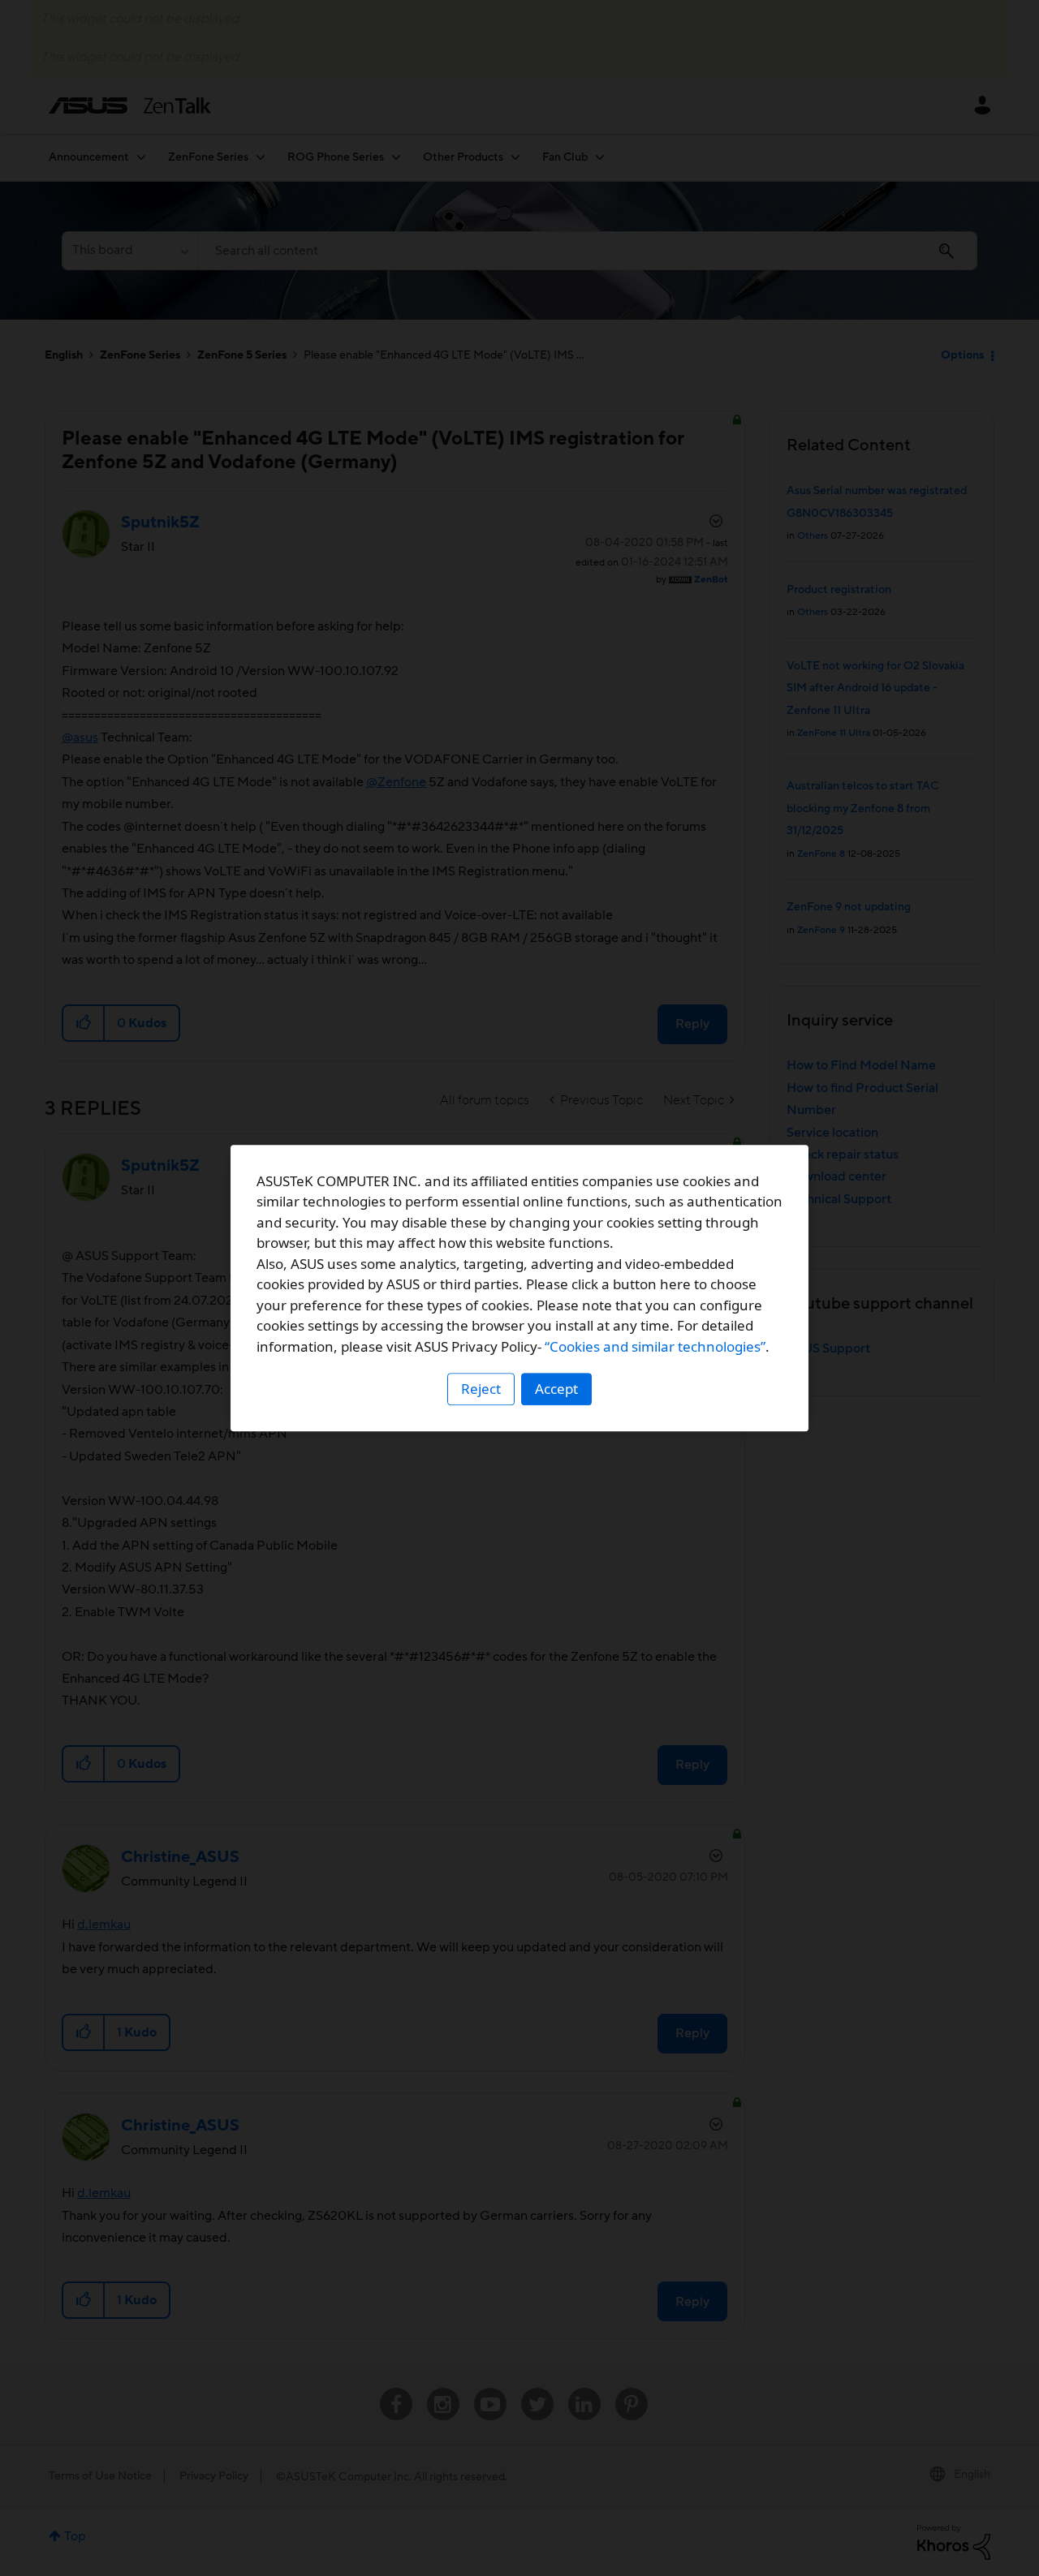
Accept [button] (556, 1389)
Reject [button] (481, 1389)
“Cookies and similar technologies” (655, 1346)
